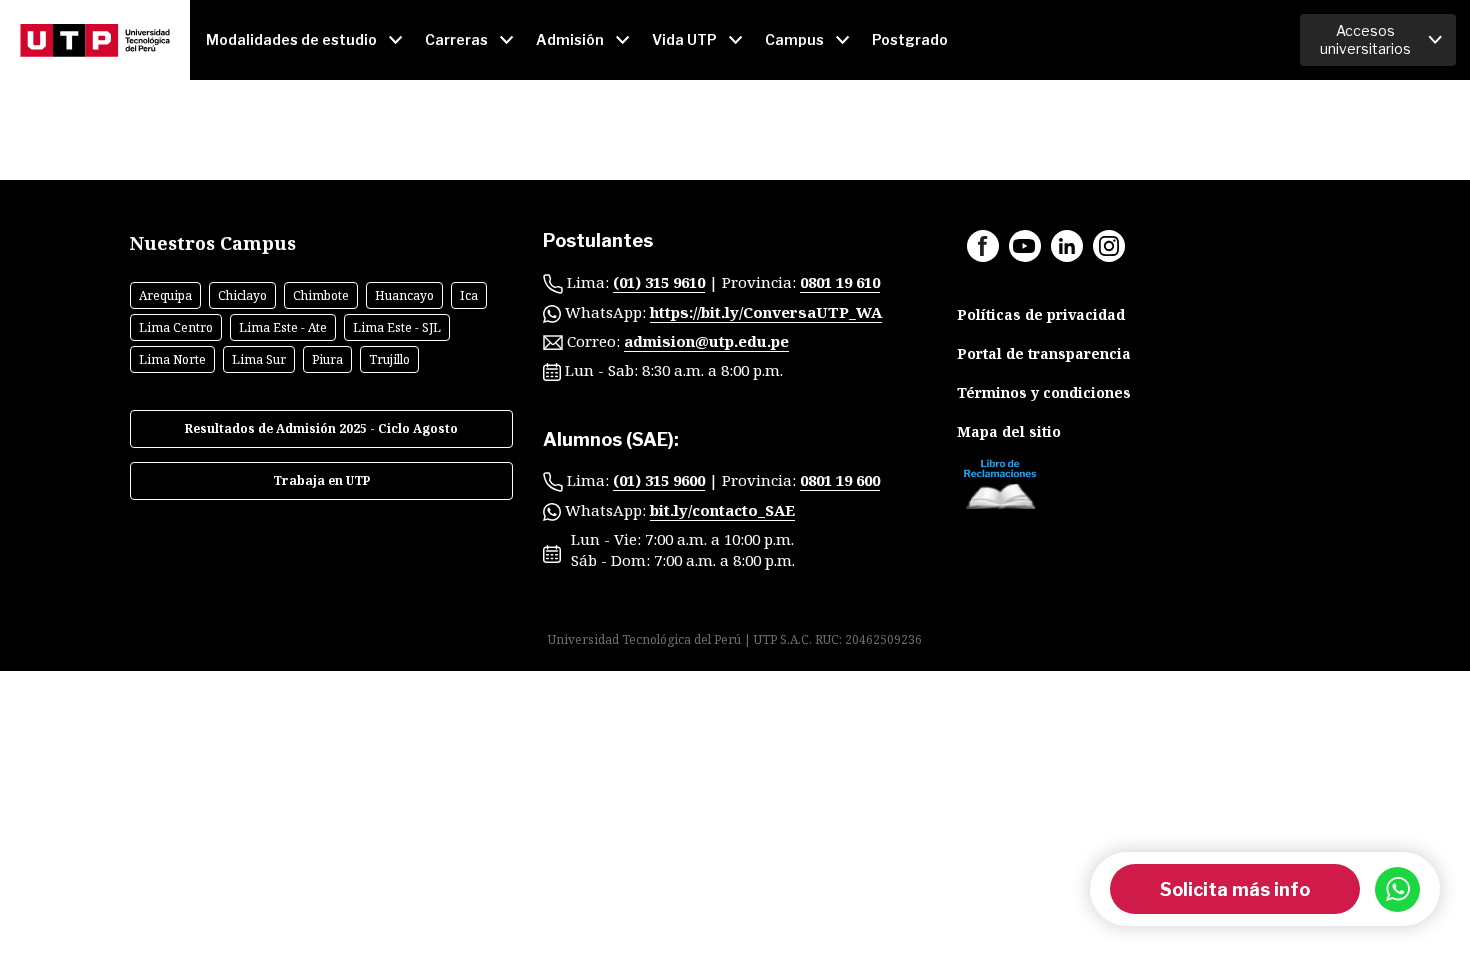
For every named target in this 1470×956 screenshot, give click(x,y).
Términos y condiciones (1044, 392)
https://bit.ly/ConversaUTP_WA (766, 312)
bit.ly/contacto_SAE (722, 510)
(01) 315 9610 (659, 282)
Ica (469, 295)
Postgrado (910, 39)
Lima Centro (176, 327)
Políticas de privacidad (1041, 314)
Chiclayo (242, 295)
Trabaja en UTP (321, 480)
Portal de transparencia (1044, 353)
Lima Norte (172, 359)
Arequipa (165, 295)
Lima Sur (259, 359)
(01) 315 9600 (659, 480)
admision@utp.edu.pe (706, 341)
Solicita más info (1235, 889)
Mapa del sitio (1009, 431)
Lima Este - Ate (283, 327)
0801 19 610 (840, 282)
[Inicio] (95, 40)
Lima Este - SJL (397, 327)
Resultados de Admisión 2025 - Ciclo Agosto (321, 428)
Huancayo (404, 295)
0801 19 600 (840, 480)
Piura (327, 359)
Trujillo (389, 359)
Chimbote (321, 295)
